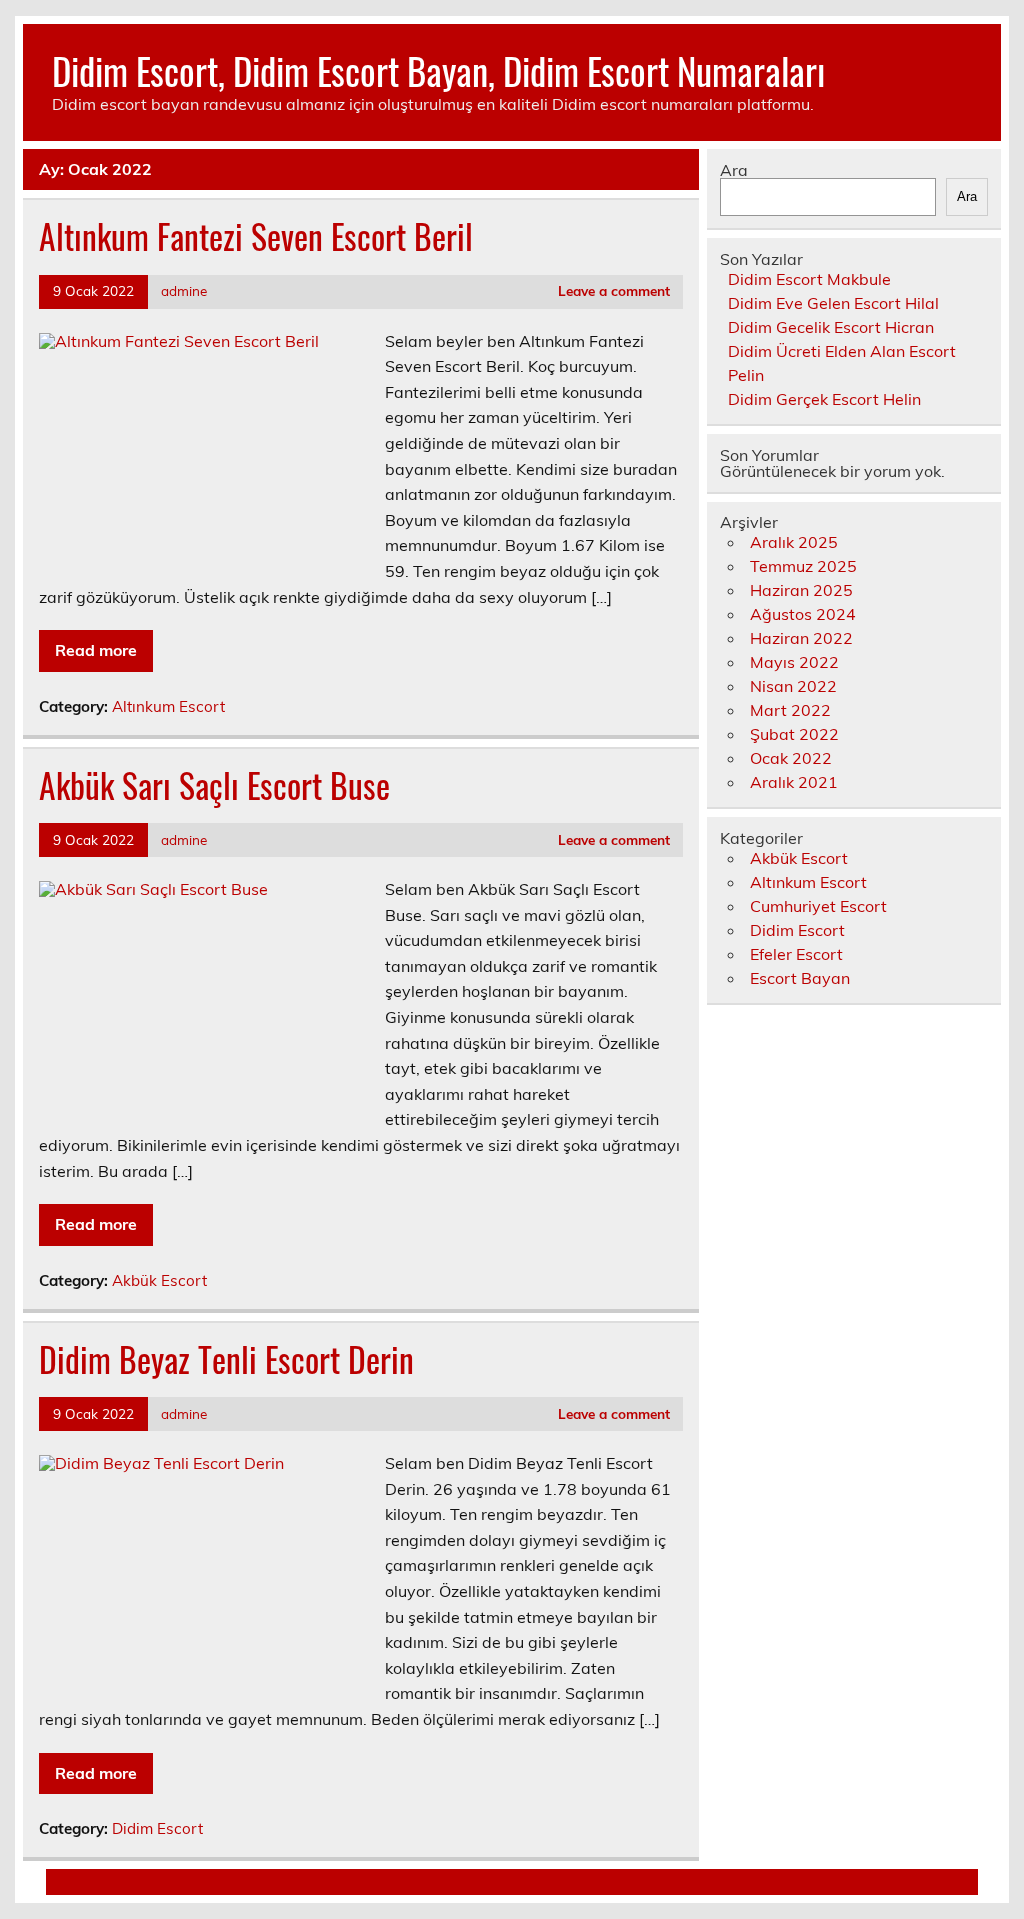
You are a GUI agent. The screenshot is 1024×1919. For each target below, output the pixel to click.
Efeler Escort (796, 954)
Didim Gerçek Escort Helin (824, 399)
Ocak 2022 (791, 758)
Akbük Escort (159, 1280)
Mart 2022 (790, 710)
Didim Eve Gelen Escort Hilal (833, 303)
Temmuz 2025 (803, 566)
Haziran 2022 (801, 638)
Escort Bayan (800, 978)
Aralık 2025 (794, 542)
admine (184, 290)
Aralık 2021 (794, 782)
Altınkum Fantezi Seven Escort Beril (256, 236)
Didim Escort (157, 1828)
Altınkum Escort (168, 706)
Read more (96, 650)
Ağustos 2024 (803, 614)
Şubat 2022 (794, 734)
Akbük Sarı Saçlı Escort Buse (214, 785)
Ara (734, 170)
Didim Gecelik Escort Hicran (831, 327)
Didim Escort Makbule (809, 279)
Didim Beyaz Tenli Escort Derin (226, 1359)
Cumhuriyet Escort (818, 906)
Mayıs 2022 (794, 662)
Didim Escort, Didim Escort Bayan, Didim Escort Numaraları (438, 70)
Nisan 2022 (793, 686)
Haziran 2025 (801, 590)
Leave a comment (614, 290)
